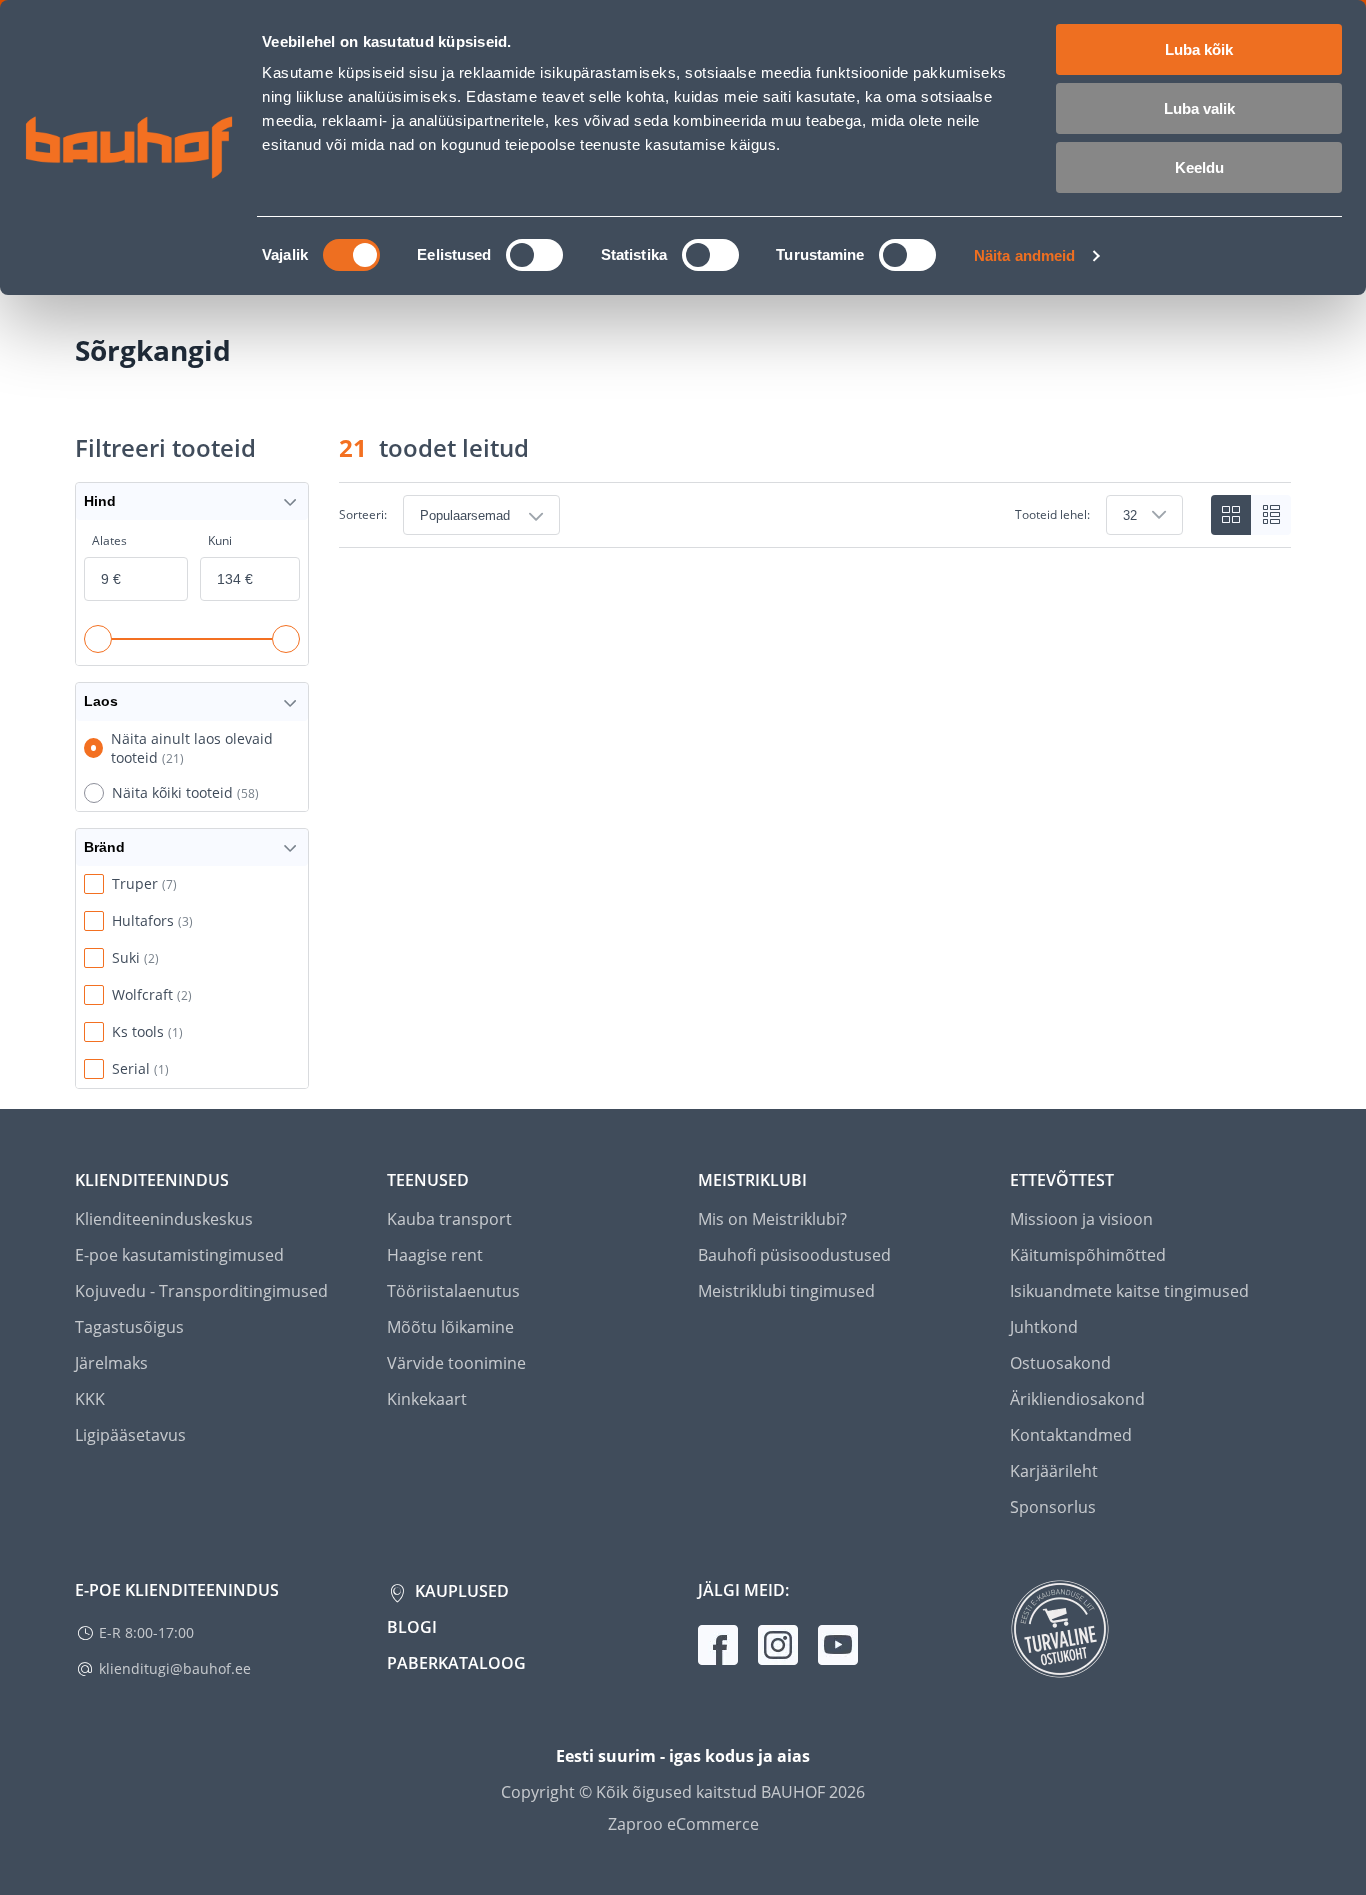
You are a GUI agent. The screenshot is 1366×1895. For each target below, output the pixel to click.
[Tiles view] (1231, 515)
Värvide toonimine (456, 1363)
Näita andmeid (1024, 255)
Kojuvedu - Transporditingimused (201, 1291)
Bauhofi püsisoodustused (794, 1255)
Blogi (412, 1627)
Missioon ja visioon (1081, 1219)
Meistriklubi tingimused (786, 1291)
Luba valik (1199, 108)
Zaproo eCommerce (683, 1824)
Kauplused (460, 1591)
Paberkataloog (456, 1663)
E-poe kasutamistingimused (179, 1255)
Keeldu (1199, 167)
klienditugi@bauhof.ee (175, 1668)
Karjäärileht (1054, 1471)
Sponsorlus (1053, 1507)
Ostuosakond (1060, 1363)
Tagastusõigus (129, 1327)
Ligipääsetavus (130, 1435)
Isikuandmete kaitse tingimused (1129, 1291)
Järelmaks (111, 1363)
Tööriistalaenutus (453, 1291)
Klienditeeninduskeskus (164, 1219)
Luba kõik (1199, 49)
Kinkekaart (427, 1399)
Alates (109, 540)
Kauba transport (449, 1219)
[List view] (1271, 515)
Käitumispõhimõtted (1088, 1255)
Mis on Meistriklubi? (772, 1219)
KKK (90, 1399)
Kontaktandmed (1071, 1435)
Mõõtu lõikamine (450, 1327)
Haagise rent (435, 1255)
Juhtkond (1044, 1327)
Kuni (220, 540)
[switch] (534, 255)
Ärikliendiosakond (1077, 1399)
